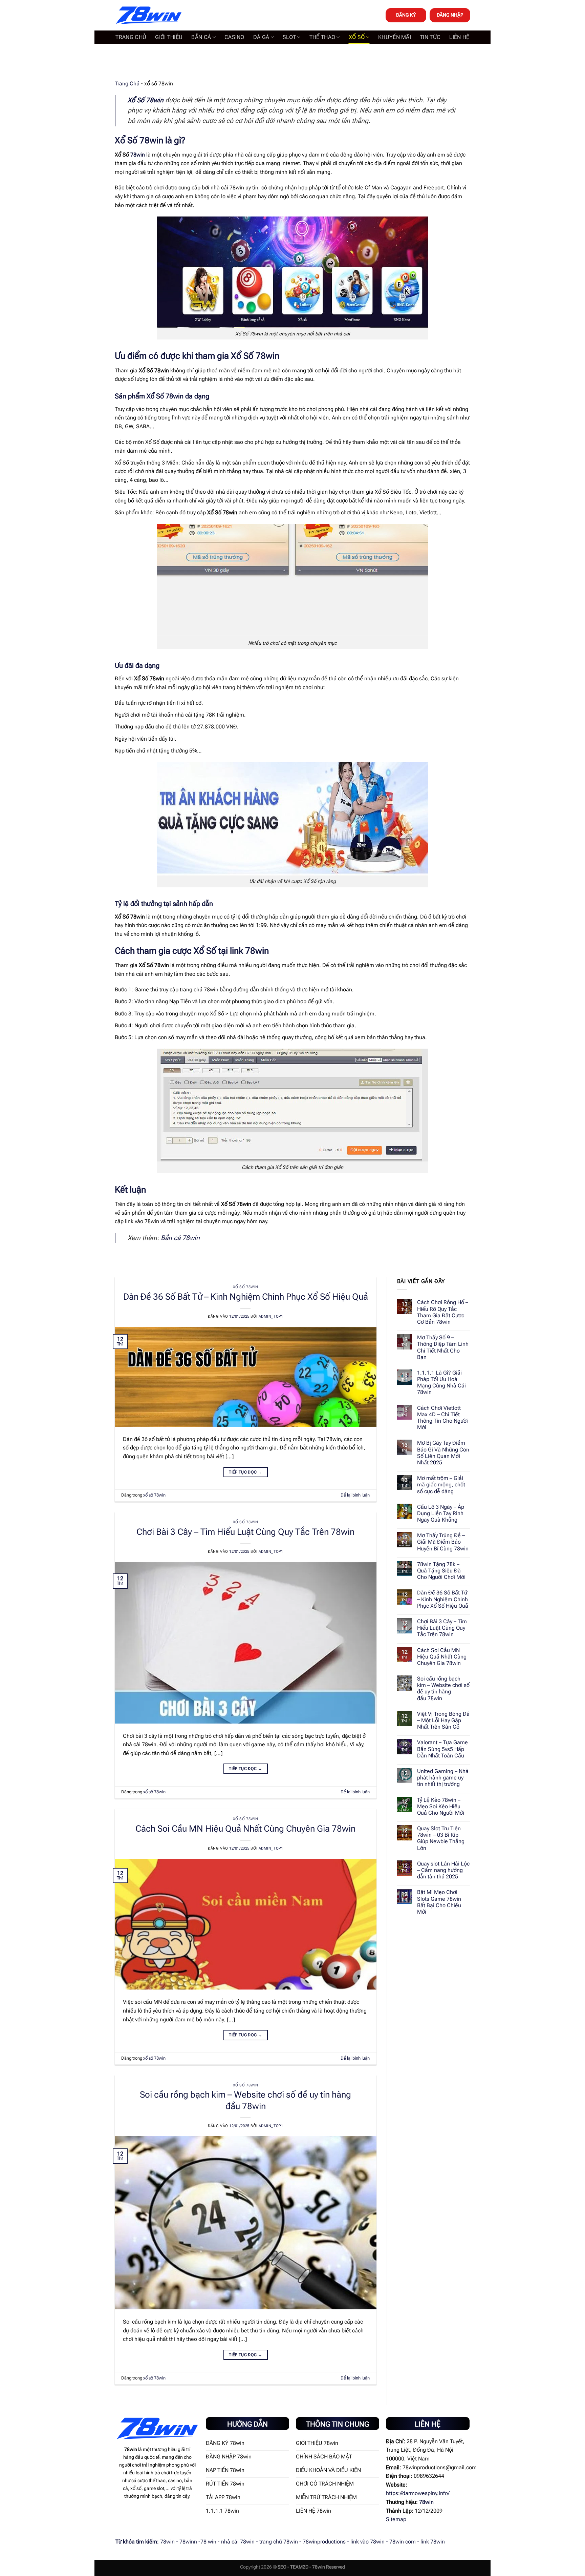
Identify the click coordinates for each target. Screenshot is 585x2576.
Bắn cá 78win (180, 1238)
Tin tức (430, 37)
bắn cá (201, 37)
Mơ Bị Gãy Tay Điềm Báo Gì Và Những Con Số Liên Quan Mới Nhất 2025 (443, 1453)
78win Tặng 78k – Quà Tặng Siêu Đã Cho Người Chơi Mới (441, 1571)
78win (138, 155)
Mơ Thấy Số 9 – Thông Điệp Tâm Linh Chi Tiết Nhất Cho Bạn (443, 1347)
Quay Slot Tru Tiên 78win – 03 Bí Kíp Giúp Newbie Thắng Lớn (441, 1838)
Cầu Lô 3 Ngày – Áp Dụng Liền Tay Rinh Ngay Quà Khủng (441, 1513)
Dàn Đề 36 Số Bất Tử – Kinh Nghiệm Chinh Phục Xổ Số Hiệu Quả (246, 1297)
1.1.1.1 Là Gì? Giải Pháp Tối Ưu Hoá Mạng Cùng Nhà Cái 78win (441, 1383)
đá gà (261, 37)
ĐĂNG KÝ (406, 15)
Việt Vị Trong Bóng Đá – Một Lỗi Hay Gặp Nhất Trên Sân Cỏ (443, 1720)
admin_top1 (271, 1316)
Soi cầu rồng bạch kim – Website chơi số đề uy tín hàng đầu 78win (443, 1688)
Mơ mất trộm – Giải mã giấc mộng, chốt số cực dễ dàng (441, 1485)
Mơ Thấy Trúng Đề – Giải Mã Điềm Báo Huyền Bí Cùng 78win (443, 1542)
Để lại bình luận (355, 1495)
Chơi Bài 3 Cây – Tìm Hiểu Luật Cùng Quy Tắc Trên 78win (245, 1532)
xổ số (357, 37)
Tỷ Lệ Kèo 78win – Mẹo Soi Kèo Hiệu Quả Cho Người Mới (441, 1806)
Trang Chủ (127, 84)
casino (234, 37)
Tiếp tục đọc (245, 1472)
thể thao (322, 37)
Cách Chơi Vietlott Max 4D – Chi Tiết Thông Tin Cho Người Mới (442, 1418)
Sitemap (396, 2519)
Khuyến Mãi (395, 37)
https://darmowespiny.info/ (418, 2493)
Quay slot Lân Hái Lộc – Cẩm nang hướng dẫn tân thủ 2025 (443, 1870)
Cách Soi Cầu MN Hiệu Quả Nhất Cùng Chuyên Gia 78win (245, 1829)
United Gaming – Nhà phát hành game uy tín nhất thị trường (443, 1778)
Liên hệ (459, 37)
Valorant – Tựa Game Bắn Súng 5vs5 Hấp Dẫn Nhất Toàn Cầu (442, 1749)
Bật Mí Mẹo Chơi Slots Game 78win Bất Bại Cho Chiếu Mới (439, 1902)
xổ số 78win (246, 1287)
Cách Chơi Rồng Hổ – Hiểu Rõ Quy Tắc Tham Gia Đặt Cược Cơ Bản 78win (443, 1312)
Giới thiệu (169, 37)
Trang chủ (131, 37)
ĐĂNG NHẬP (450, 15)
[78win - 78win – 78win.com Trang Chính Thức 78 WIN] (149, 15)
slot (289, 37)
